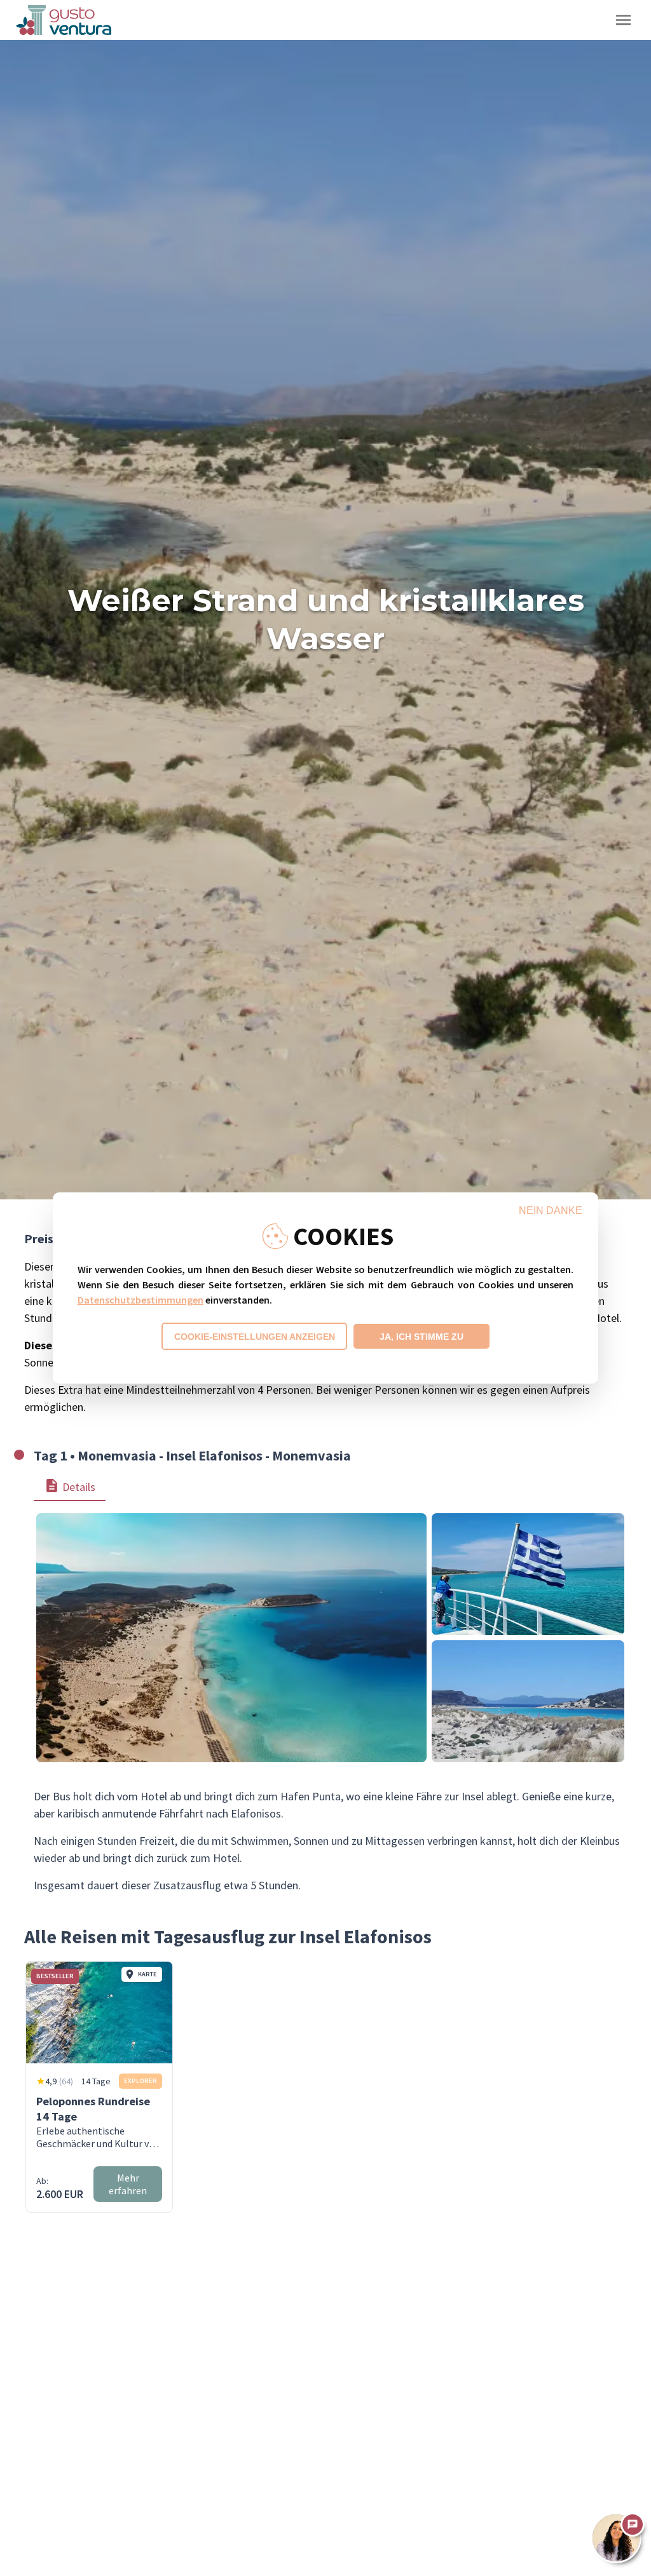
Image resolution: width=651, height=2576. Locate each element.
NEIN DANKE (551, 1210)
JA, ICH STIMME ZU (421, 1337)
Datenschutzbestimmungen (140, 1300)
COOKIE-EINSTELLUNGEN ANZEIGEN (255, 1337)
